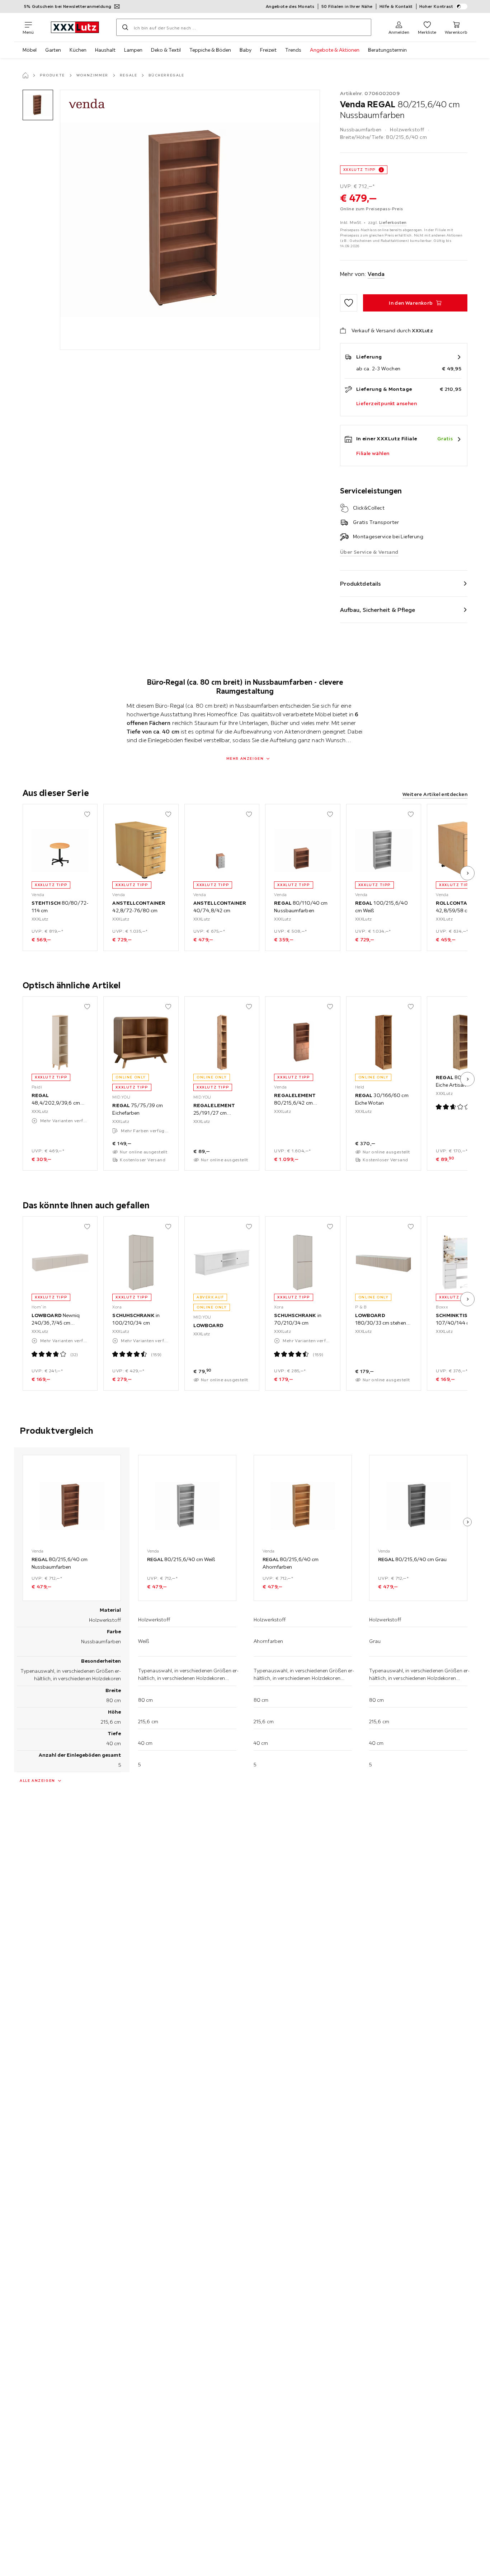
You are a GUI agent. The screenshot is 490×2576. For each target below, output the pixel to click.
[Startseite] (25, 75)
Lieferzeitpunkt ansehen (387, 403)
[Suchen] (125, 27)
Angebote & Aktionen (335, 50)
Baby (246, 50)
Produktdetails (361, 584)
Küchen (78, 50)
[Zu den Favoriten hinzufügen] (349, 303)
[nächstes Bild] (467, 873)
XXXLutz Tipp (359, 170)
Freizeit (268, 50)
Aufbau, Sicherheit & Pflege (378, 610)
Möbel (30, 50)
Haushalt (105, 50)
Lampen (133, 50)
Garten (53, 50)
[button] (38, 105)
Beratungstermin (387, 50)
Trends (293, 50)
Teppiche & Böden (210, 50)
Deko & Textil (166, 50)
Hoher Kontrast (436, 6)
